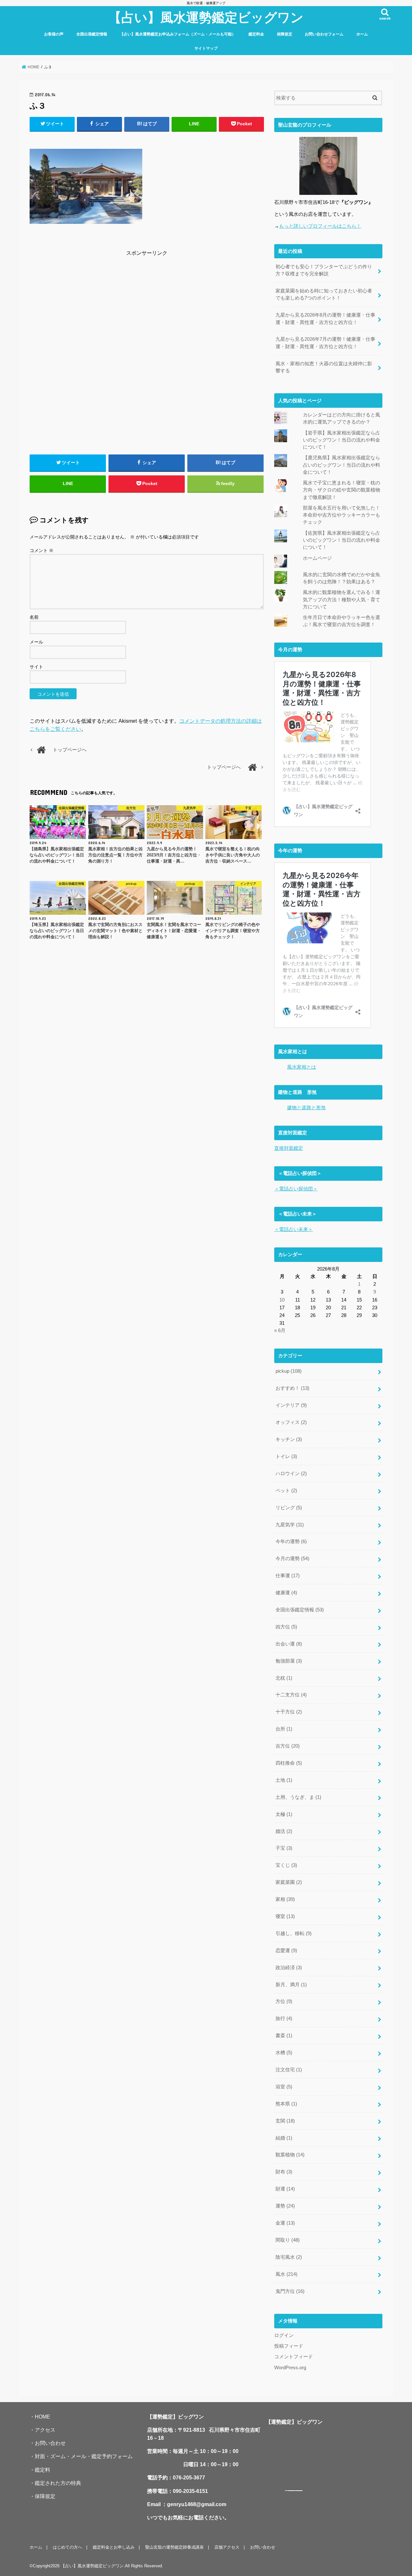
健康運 (286, 1593)
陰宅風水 (289, 2257)
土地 (284, 1780)
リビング (289, 1508)
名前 (34, 617)
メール (36, 642)
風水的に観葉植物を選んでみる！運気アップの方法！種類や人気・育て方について (342, 599)
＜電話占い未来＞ (294, 1229)
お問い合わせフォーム (324, 34)
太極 (284, 1814)
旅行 (284, 2018)
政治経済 (289, 1968)
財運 (285, 2189)
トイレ (286, 1456)
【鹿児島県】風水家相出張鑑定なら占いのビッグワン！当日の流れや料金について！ (342, 465)
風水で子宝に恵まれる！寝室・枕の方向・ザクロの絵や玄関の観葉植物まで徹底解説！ (342, 490)
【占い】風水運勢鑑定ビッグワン (206, 17)
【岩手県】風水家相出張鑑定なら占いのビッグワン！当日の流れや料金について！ (342, 440)
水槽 (284, 2053)
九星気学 (290, 1525)
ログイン (284, 2335)
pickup (289, 1371)
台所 (284, 1729)
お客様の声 (54, 34)
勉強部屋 (289, 1661)
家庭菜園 (289, 1882)
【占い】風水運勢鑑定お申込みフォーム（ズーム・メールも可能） (178, 34)
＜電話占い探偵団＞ (296, 1189)
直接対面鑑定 (289, 1148)
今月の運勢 (292, 1559)
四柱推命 (289, 1763)
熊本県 (286, 2104)
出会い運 (289, 1644)
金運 (285, 2223)
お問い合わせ (50, 2443)
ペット (286, 1491)
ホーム (362, 34)
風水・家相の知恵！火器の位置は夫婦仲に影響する (324, 367)
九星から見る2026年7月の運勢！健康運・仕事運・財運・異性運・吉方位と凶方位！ (325, 343)
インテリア (291, 1405)
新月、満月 (291, 1985)
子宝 (284, 1848)
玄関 (285, 2121)
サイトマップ (206, 48)
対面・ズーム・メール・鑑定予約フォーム (84, 2456)
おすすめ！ (292, 1388)
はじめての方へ (67, 2547)
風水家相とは (302, 1067)
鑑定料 (42, 2470)
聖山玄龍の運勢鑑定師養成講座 (174, 2547)
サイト (36, 667)
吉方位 (288, 1746)
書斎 (284, 2036)
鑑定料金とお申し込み (114, 2547)
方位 (284, 2001)
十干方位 (289, 1712)
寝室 (285, 1916)
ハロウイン (291, 1474)
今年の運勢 (291, 1541)
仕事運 (288, 1576)
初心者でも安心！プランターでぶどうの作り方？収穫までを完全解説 (324, 270)
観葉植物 (290, 2155)
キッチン (289, 1439)
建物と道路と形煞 (306, 1108)
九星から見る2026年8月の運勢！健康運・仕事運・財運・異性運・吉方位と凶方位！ (325, 319)
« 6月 (280, 1331)
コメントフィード (294, 2357)
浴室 (284, 2087)
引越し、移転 (294, 1933)
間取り (288, 2240)
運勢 (285, 2206)
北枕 (284, 1678)
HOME (42, 2417)
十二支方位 (291, 1695)
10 (282, 1300)
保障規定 (285, 34)
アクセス (45, 2430)
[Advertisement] (147, 303)
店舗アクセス (227, 2547)
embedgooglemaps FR (291, 2491)
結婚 (284, 2138)
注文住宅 (289, 2070)
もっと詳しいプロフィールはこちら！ (320, 226)
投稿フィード (289, 2346)
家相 (285, 1899)
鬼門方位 (290, 2291)
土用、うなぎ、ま (298, 1797)
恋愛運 (286, 1951)
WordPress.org (290, 2368)
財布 (284, 2172)
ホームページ (317, 558)
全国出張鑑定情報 (92, 34)
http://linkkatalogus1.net (299, 2491)
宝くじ (286, 1865)
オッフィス (291, 1422)
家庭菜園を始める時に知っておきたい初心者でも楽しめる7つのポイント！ (324, 294)
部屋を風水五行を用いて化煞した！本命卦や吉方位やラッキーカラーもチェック (342, 515)
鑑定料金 (256, 34)
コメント (42, 550)
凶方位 (286, 1627)
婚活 (284, 1831)
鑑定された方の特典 (58, 2483)
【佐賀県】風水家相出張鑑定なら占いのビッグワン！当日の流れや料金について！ (342, 540)
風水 (286, 2274)
